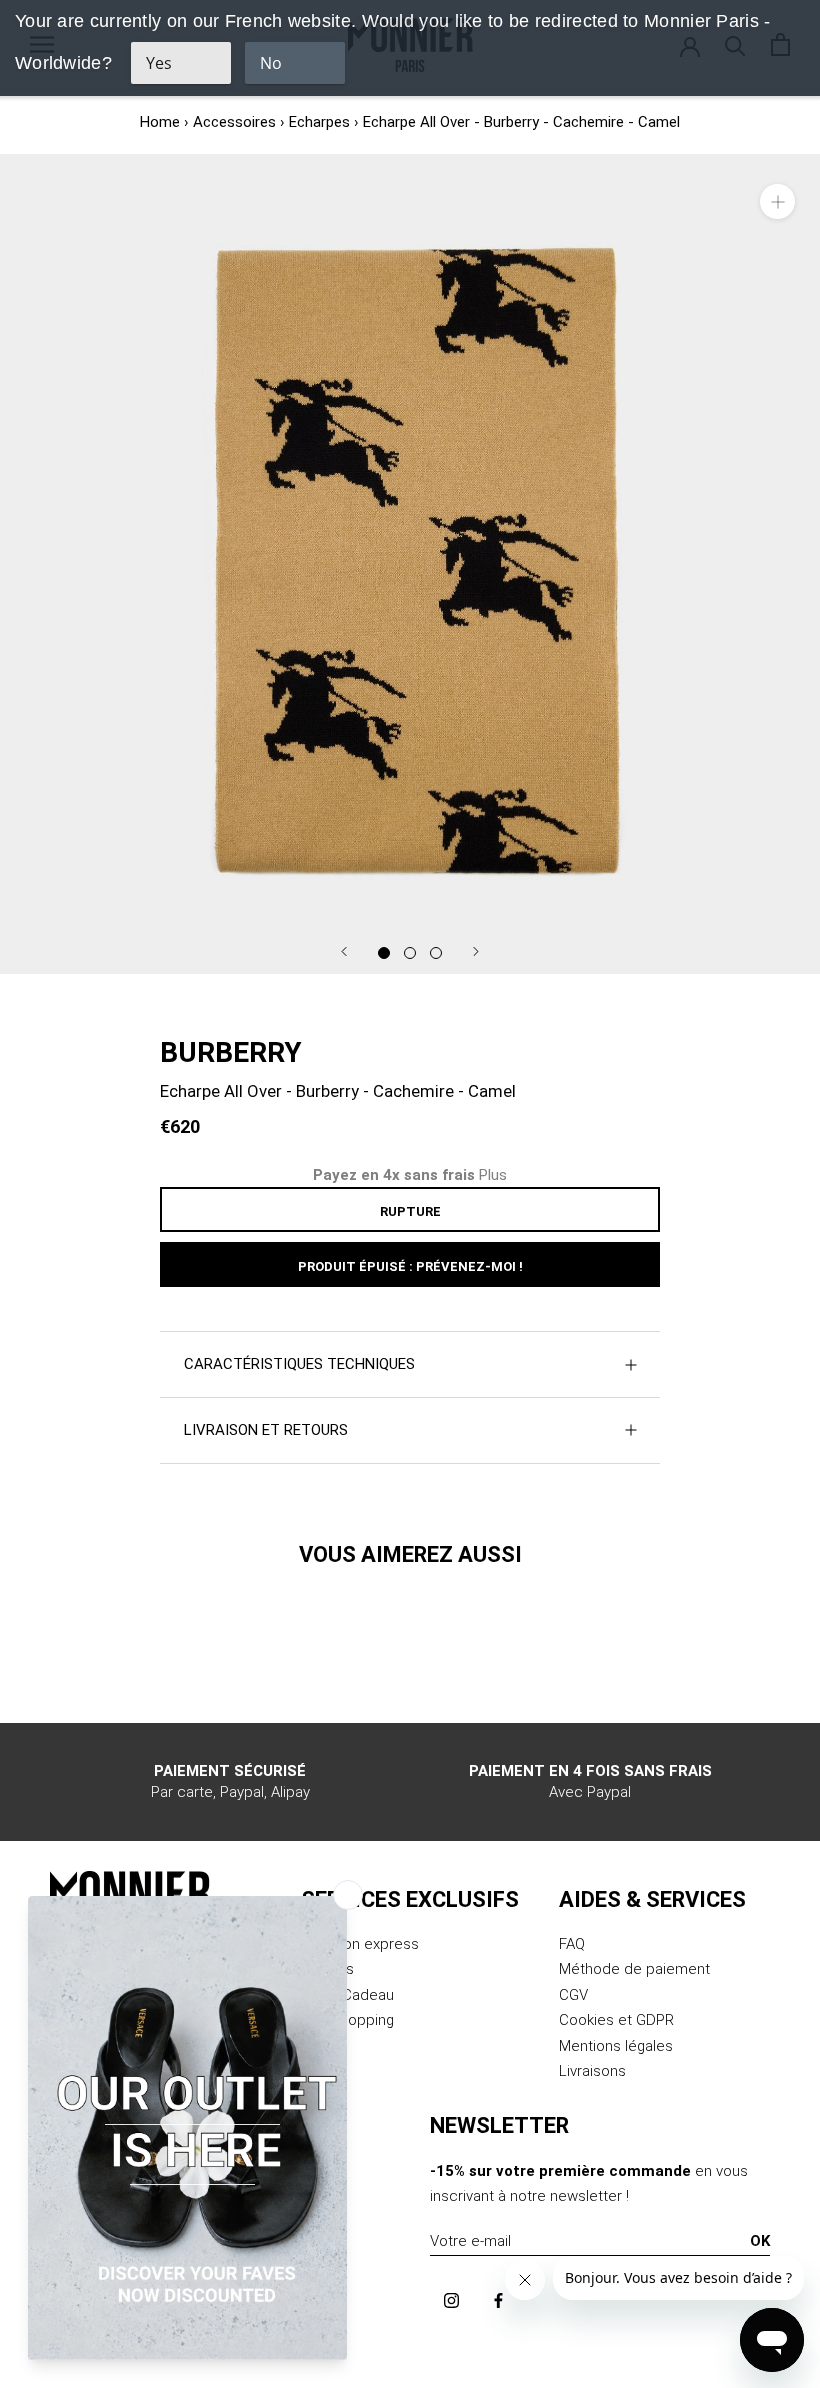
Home (160, 122)
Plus (493, 1175)
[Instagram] (451, 2299)
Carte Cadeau (347, 1995)
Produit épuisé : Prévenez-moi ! (410, 1266)
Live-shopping (347, 2020)
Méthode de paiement (634, 1969)
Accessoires (234, 122)
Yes (159, 63)
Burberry (231, 1052)
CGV (573, 1995)
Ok (760, 2241)
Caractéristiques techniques (299, 1364)
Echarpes (319, 122)
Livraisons (592, 2071)
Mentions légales (616, 2046)
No (271, 63)
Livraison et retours (266, 1430)
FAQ (572, 1944)
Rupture (410, 1211)
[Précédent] (344, 951)
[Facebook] (498, 2299)
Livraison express (360, 1944)
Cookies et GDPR (616, 2020)
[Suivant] (476, 951)
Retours (327, 1969)
